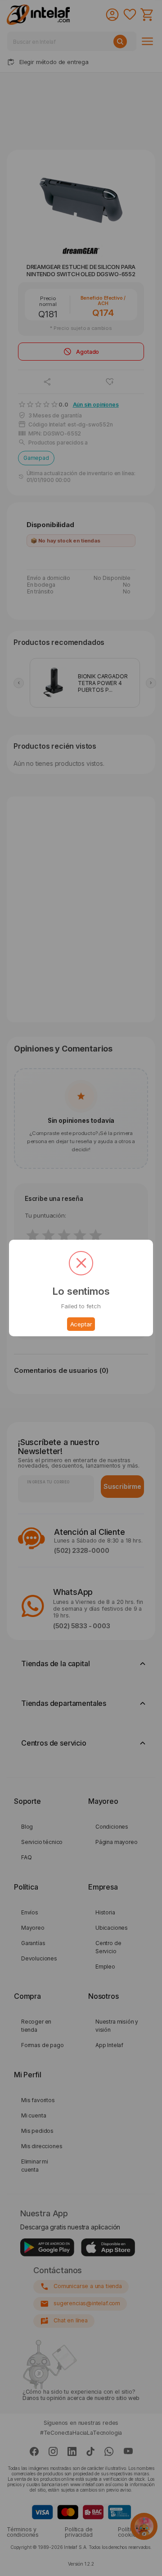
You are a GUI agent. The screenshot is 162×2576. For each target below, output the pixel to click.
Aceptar (81, 1324)
